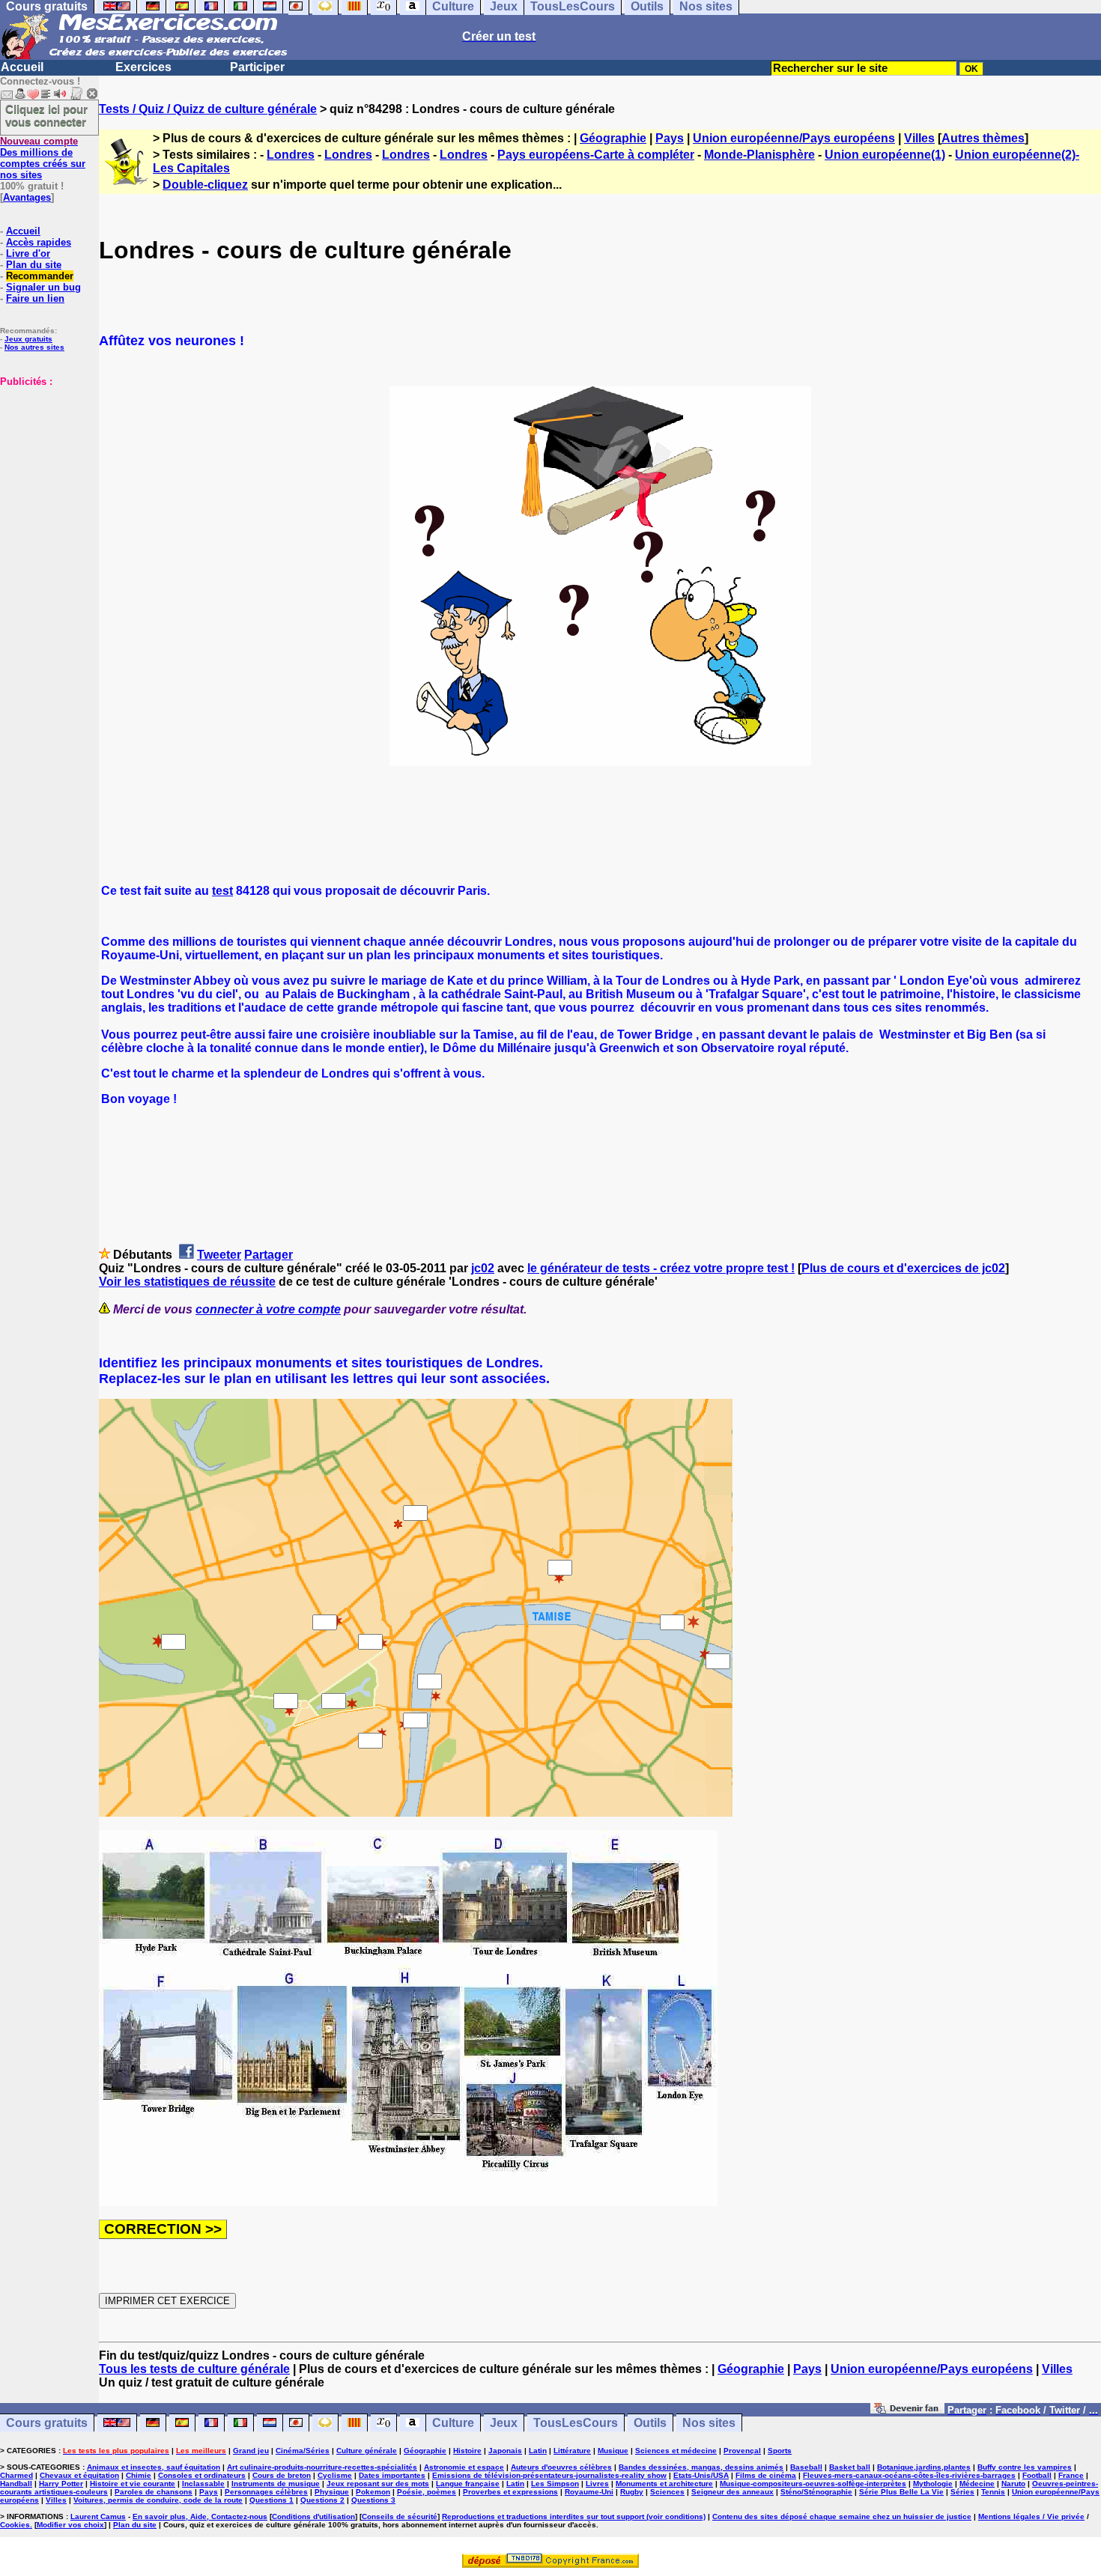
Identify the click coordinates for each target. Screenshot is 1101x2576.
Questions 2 (322, 2500)
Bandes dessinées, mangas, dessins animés (701, 2467)
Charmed (16, 2475)
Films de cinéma (766, 2475)
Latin (538, 2451)
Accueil (22, 67)
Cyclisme (335, 2475)
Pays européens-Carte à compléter (596, 155)
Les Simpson (555, 2484)
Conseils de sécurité (400, 2516)
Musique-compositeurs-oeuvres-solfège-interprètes (813, 2484)
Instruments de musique (276, 2484)
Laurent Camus (98, 2516)
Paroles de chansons (154, 2492)
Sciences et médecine (676, 2451)
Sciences (667, 2492)
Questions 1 (272, 2500)
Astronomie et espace (464, 2467)
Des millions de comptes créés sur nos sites (43, 158)
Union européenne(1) (885, 155)
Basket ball (850, 2467)
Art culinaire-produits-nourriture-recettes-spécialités (322, 2467)
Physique (332, 2492)
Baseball (806, 2467)
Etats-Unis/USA (701, 2475)
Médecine (977, 2484)
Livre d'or (28, 253)
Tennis (993, 2492)
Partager (269, 1255)
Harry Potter (61, 2484)
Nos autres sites (34, 347)
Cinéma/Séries (303, 2451)
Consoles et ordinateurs (202, 2475)
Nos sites (709, 2423)
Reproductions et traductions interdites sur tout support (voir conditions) (574, 2516)
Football (1037, 2475)
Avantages (27, 197)
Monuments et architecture (664, 2484)
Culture (453, 2423)
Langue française (468, 2484)
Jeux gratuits (28, 339)
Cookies (15, 2525)
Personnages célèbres (266, 2492)
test (222, 891)
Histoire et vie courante (133, 2484)
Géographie (613, 138)
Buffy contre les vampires (1025, 2467)
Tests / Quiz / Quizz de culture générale (208, 109)
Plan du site (34, 265)
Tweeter (219, 1255)
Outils (650, 2423)
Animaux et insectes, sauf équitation (154, 2467)
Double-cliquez (205, 185)
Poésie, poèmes (427, 2492)
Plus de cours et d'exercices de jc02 (903, 1268)
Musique (613, 2451)
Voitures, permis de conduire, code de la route (158, 2500)
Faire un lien (35, 298)
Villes (919, 138)
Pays (670, 138)
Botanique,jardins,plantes (924, 2467)
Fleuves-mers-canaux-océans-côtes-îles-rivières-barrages (909, 2475)
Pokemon (373, 2492)
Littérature (572, 2451)
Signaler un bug (43, 287)
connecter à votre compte (268, 1309)
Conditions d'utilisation (313, 2516)
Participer (257, 67)
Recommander (40, 276)
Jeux (504, 2423)
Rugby (632, 2492)
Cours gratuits (47, 2423)
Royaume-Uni (589, 2492)
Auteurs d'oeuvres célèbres (561, 2467)
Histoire (467, 2451)
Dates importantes (392, 2475)
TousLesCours (576, 2423)
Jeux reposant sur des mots (378, 2484)
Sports (780, 2451)
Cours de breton (282, 2475)
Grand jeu (251, 2451)
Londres (291, 155)
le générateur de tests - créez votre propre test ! (661, 1268)
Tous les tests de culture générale (194, 2369)
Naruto (1013, 2484)
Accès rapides (39, 242)
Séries (962, 2492)
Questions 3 (373, 2500)
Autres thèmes (983, 138)
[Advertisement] (45, 462)
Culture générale (367, 2451)
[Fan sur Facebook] (907, 2409)
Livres (597, 2484)
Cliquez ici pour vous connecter (46, 115)
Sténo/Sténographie (816, 2492)
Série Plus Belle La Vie (901, 2492)
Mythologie (933, 2484)
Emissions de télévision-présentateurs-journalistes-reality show (549, 2475)
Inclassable (203, 2484)
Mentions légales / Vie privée (1031, 2516)
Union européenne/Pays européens (794, 138)
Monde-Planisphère (759, 155)
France (1071, 2475)
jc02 (483, 1268)
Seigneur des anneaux (733, 2492)
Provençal (742, 2451)
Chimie (139, 2475)
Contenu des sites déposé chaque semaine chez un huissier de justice (842, 2516)
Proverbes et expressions (510, 2492)
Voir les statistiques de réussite (187, 1282)
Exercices (143, 67)
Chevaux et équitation (79, 2475)
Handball (16, 2484)
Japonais (505, 2451)
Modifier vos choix (70, 2525)
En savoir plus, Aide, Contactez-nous (200, 2516)
